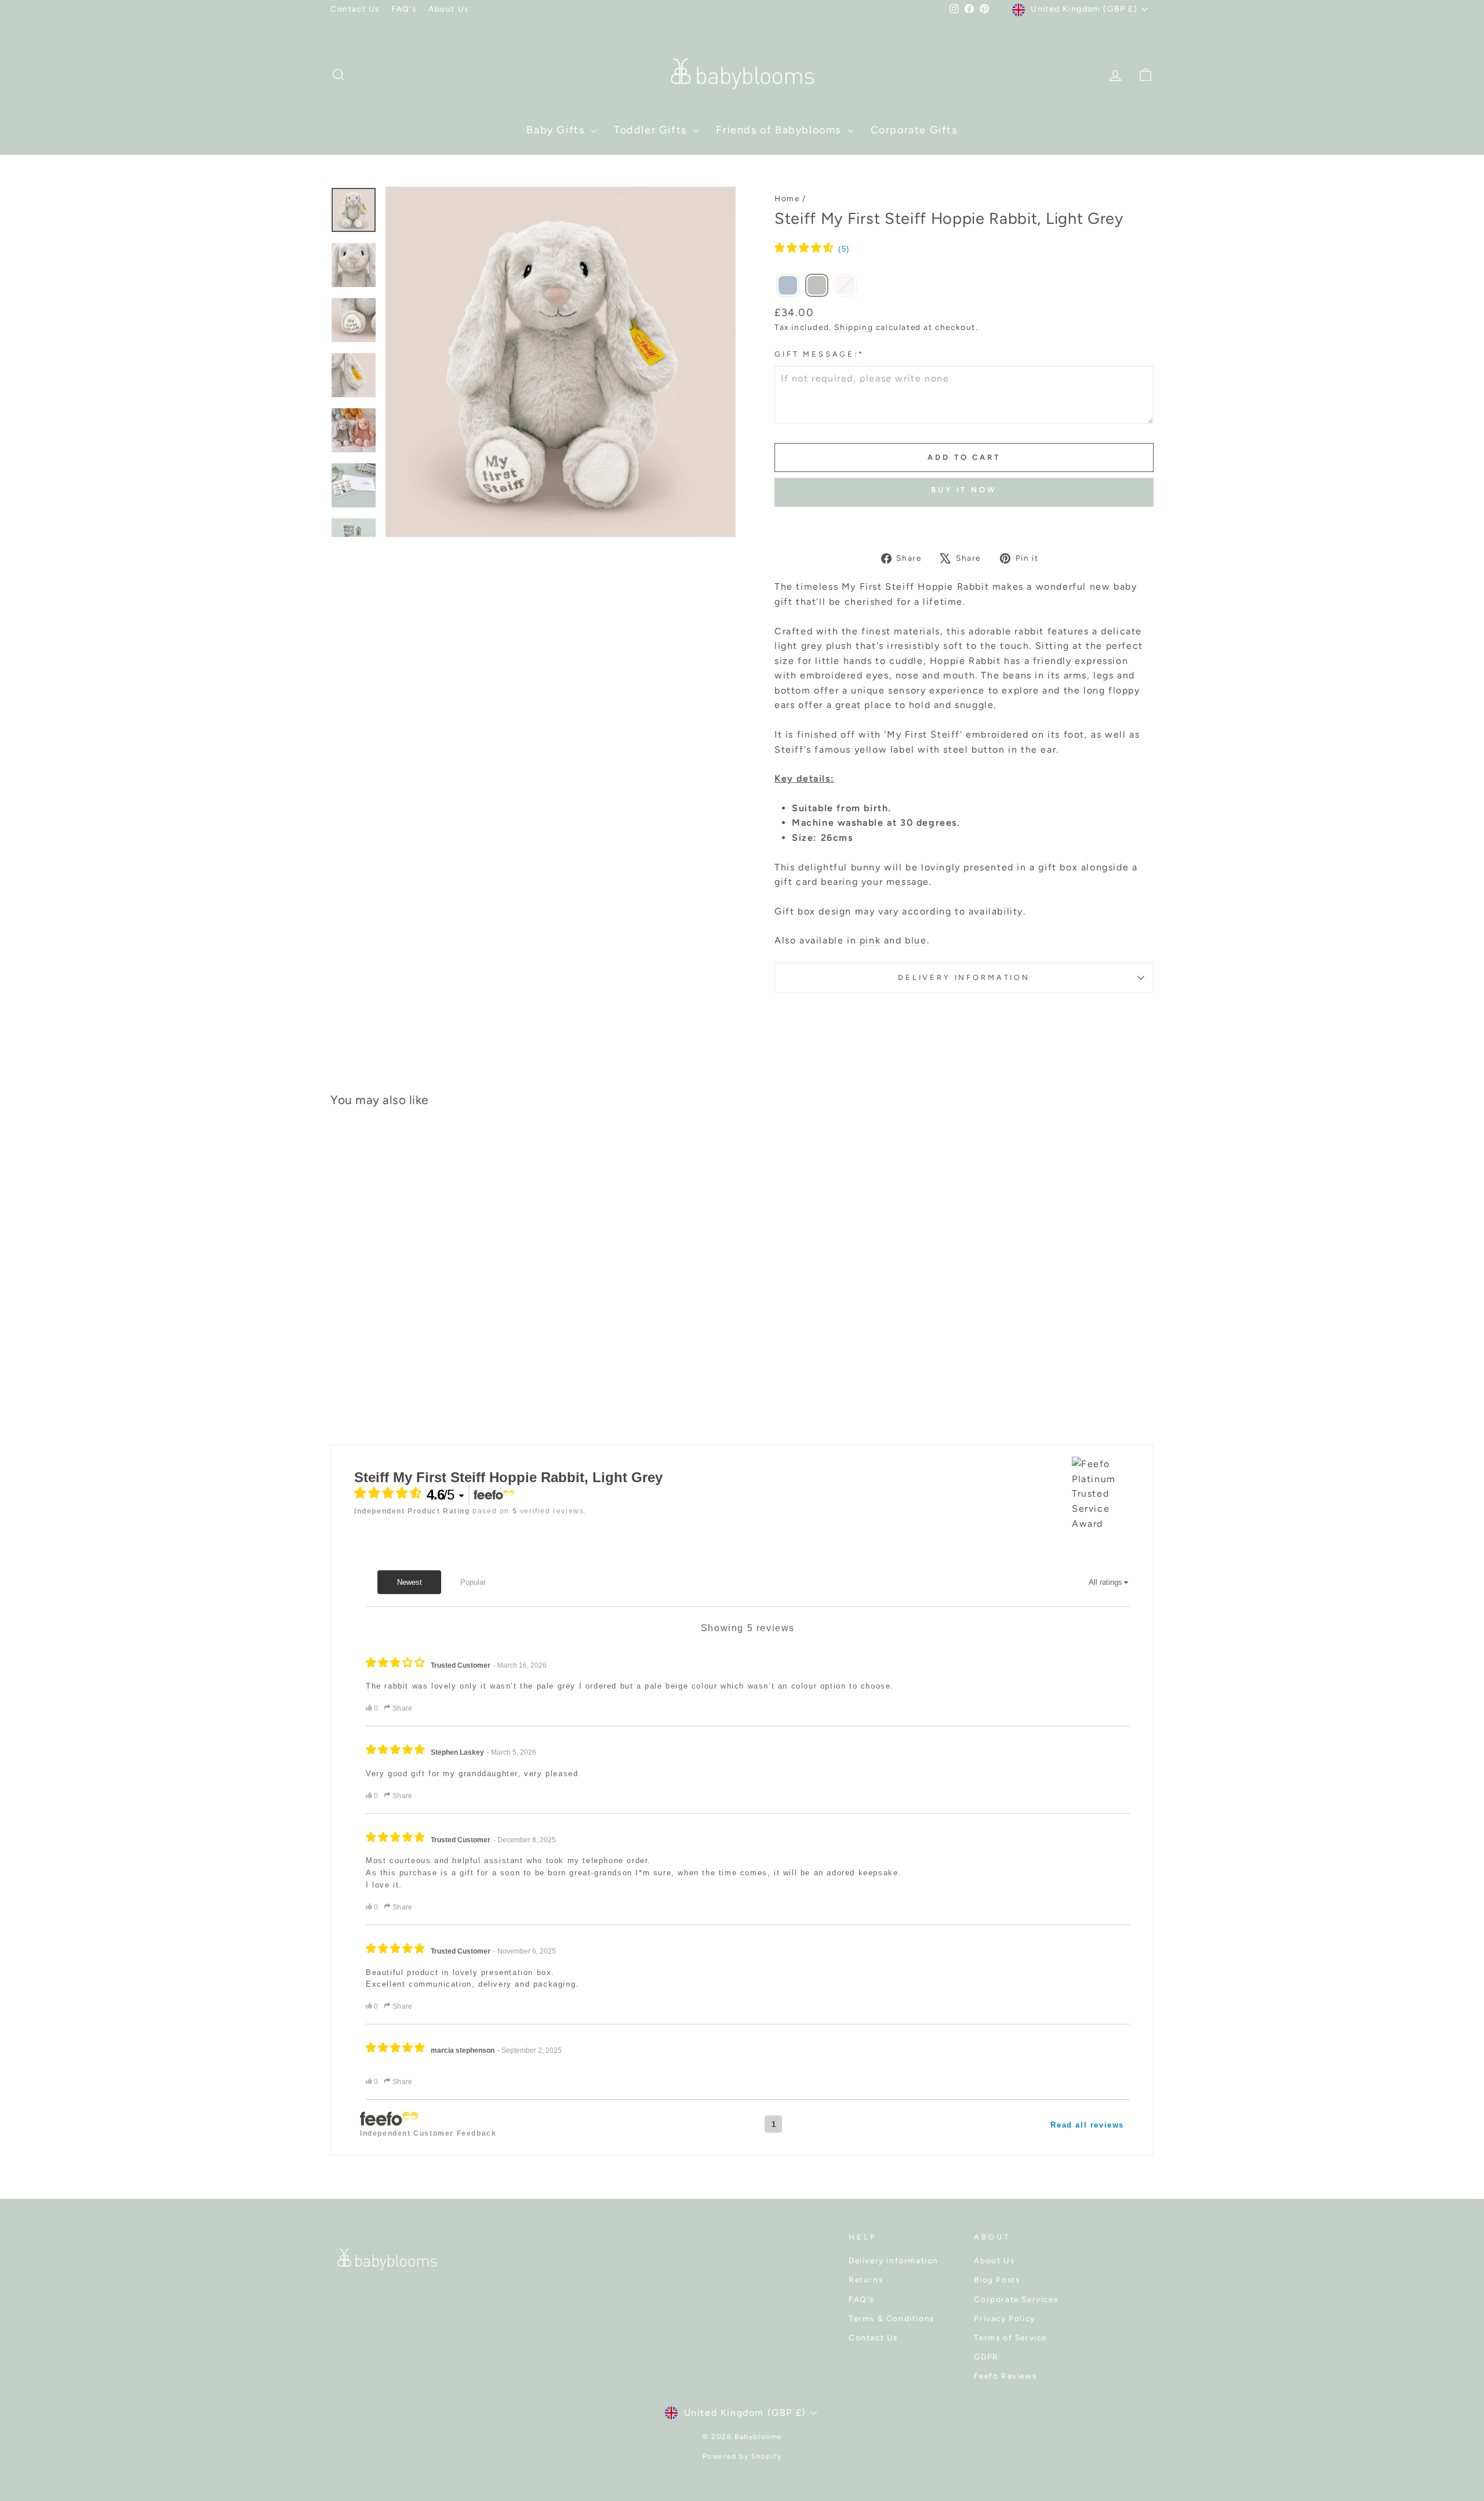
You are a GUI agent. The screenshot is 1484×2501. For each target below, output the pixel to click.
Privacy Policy (1004, 2318)
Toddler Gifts (652, 130)
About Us (449, 9)
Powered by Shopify (742, 2456)
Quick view (429, 1317)
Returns (866, 2279)
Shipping (854, 327)
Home (787, 198)
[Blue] (788, 286)
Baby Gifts (557, 130)
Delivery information (894, 2260)
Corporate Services (1016, 2299)
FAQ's (404, 9)
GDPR (986, 2357)
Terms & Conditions (892, 2318)
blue (916, 940)
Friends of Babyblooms (780, 130)
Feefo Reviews (1005, 2376)
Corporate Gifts (914, 130)
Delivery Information (964, 977)
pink (870, 940)
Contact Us (355, 9)
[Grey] (817, 286)
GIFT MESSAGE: (819, 354)
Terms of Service (1010, 2337)
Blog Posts (997, 2279)
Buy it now (964, 490)
